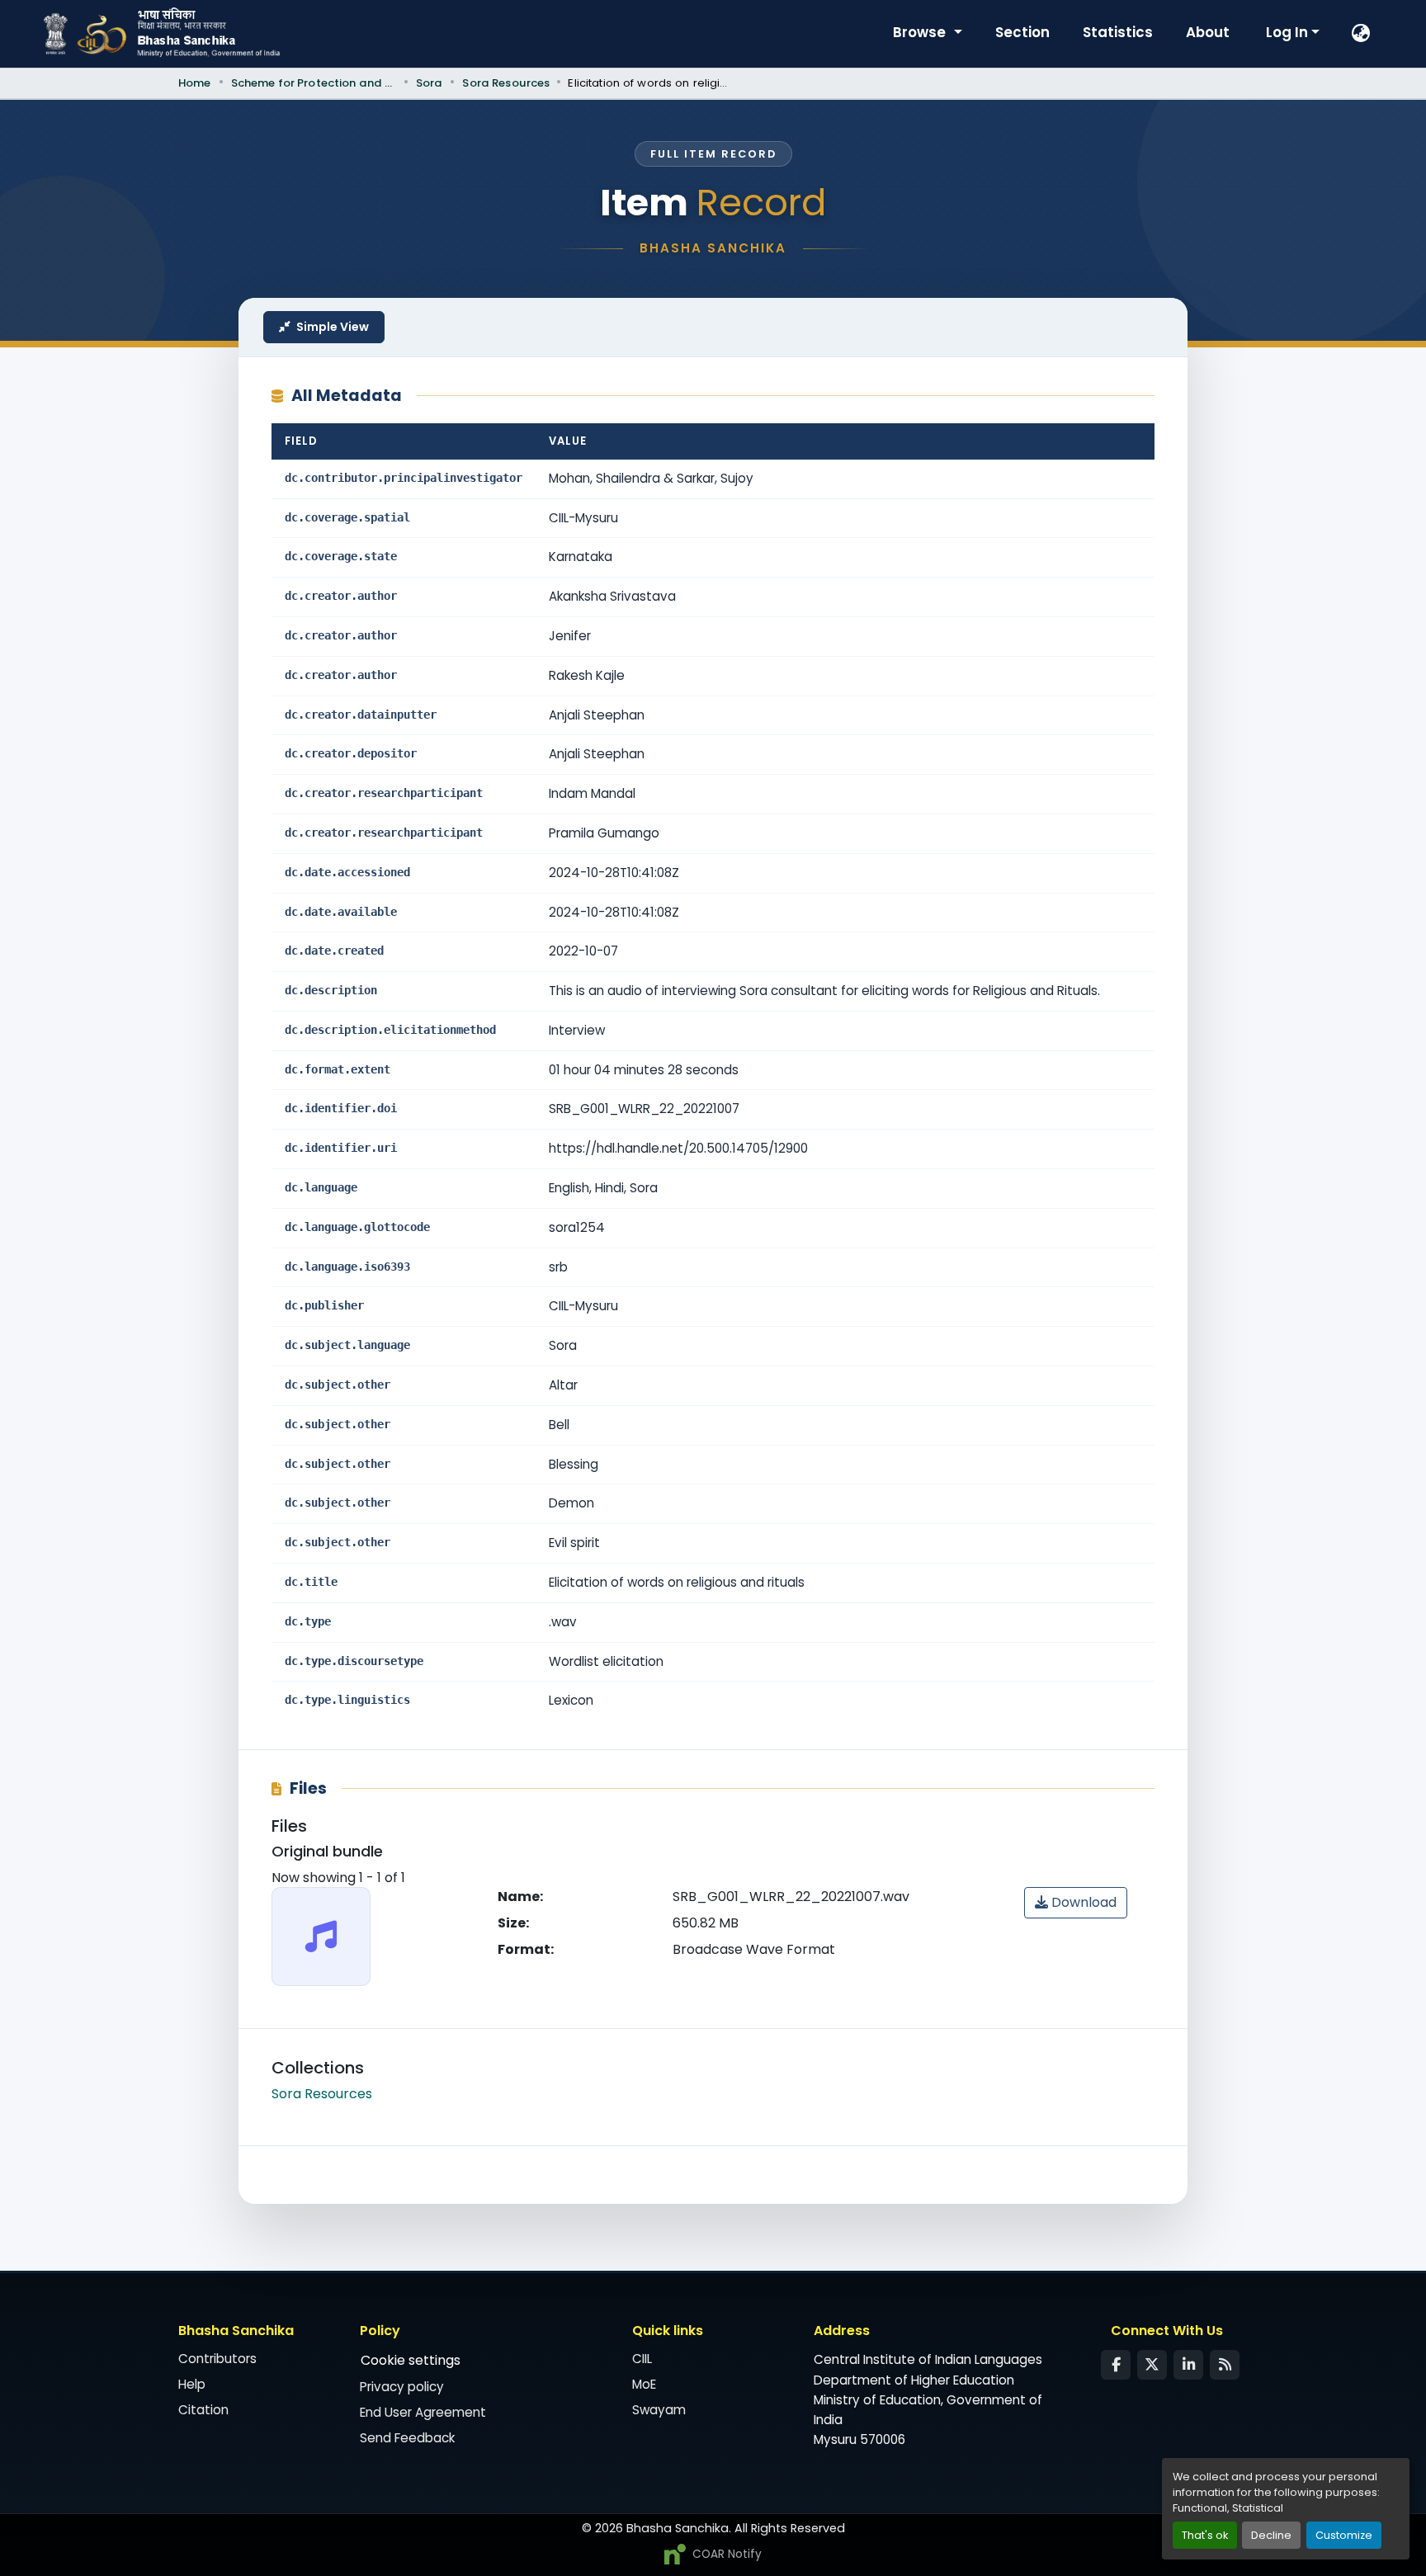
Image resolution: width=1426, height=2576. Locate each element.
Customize (1344, 2535)
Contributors (217, 2359)
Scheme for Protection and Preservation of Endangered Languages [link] (314, 83)
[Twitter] (1152, 2365)
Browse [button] (921, 32)
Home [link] (195, 83)
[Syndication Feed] (1225, 2365)
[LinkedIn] (1188, 2365)
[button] (1362, 34)
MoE (644, 2384)
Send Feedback (407, 2438)
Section (1022, 32)
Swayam (659, 2410)
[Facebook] (1116, 2365)
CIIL (642, 2359)
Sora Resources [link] (506, 83)
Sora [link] (430, 83)
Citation (203, 2410)
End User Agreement (423, 2412)
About (1208, 32)
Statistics (1118, 32)
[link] (1076, 1903)
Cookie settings (411, 2360)
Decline (1271, 2535)
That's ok (1205, 2535)
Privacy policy (402, 2387)
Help (192, 2384)
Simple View (333, 327)
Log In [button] (1289, 32)
